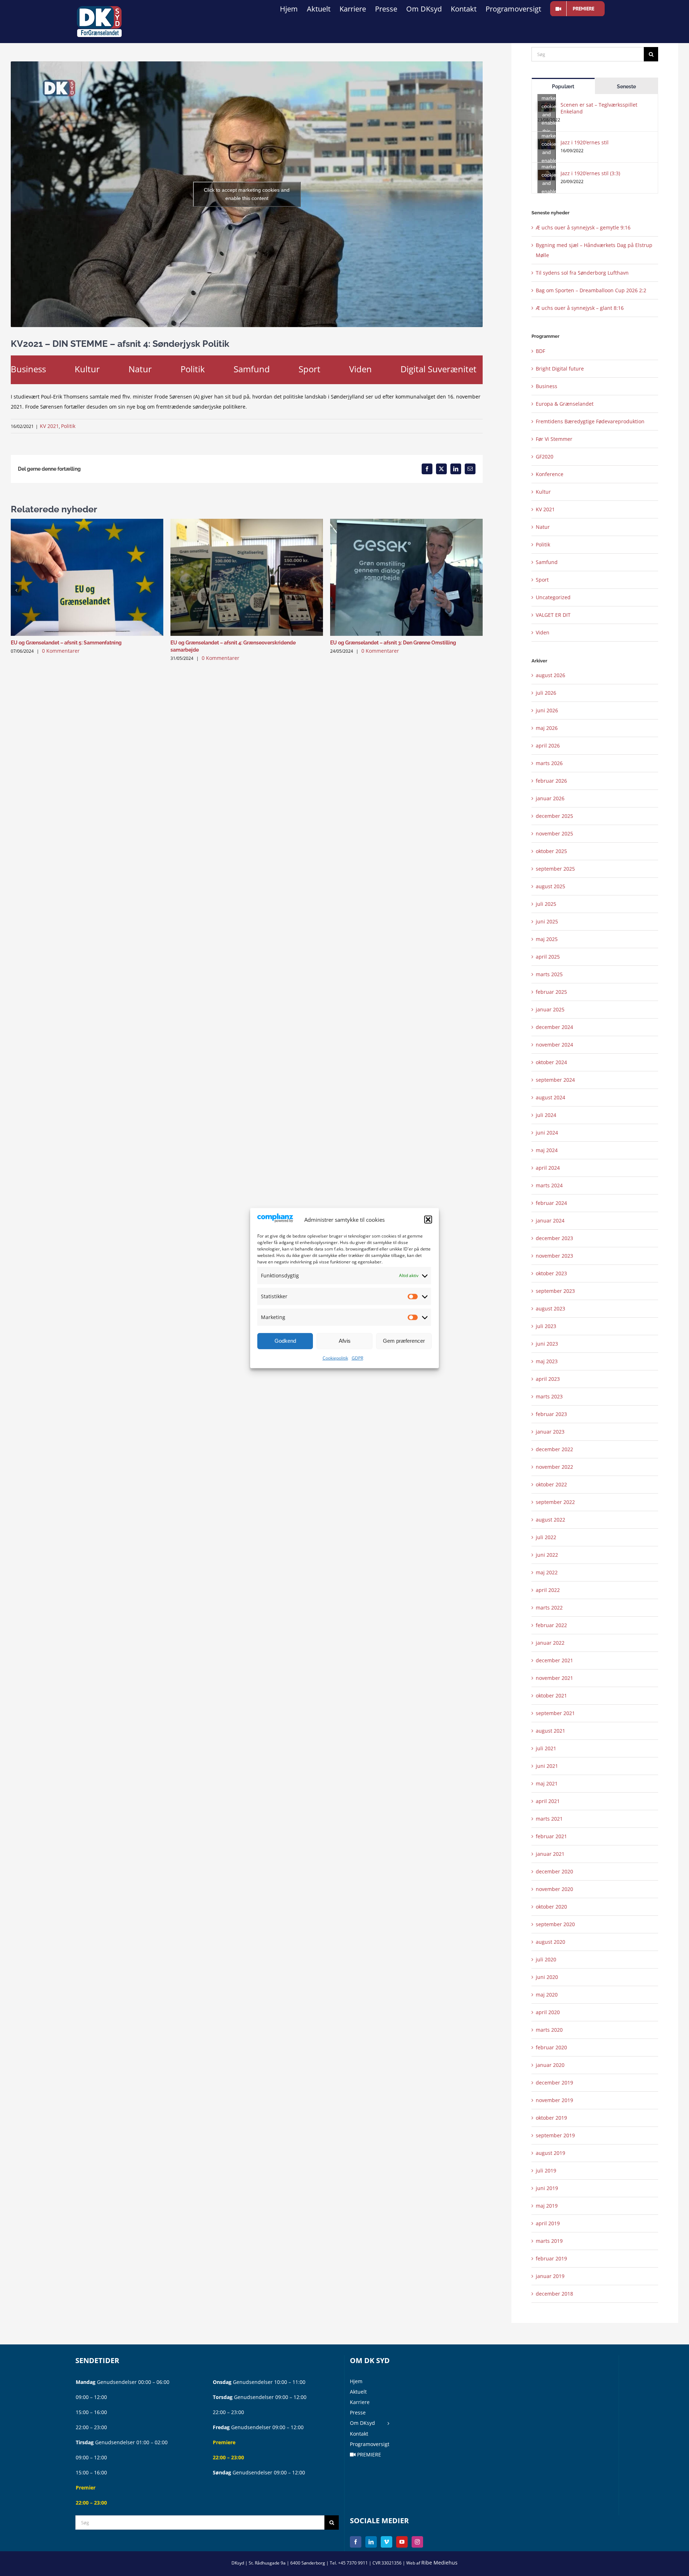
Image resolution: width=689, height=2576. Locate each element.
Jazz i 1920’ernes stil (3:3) (590, 173)
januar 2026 (550, 798)
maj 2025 (547, 939)
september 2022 (555, 1502)
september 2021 (555, 1713)
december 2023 (554, 1238)
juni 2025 (547, 921)
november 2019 (554, 2100)
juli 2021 (546, 1748)
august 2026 (550, 675)
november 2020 (554, 1889)
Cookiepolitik (335, 1358)
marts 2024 (549, 1185)
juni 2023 (547, 1344)
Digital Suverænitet (439, 369)
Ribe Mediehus (439, 2563)
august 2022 (550, 1520)
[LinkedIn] (371, 2542)
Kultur (87, 369)
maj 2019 (547, 2206)
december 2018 (554, 2294)
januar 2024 (550, 1221)
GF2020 (545, 456)
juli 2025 (546, 904)
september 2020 (555, 1924)
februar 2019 (551, 2258)
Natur (140, 369)
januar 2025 (550, 1009)
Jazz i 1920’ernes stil (585, 142)
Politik (193, 369)
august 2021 (550, 1731)
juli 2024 (546, 1115)
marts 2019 (549, 2241)
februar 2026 (551, 781)
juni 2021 (547, 1766)
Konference (550, 474)
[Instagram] (417, 2542)
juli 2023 (546, 1326)
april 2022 (548, 1590)
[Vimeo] (386, 2542)
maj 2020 (547, 1995)
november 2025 (554, 833)
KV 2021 (49, 426)
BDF (540, 351)
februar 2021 (551, 1836)
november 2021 (554, 1678)
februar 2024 (551, 1203)
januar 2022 (550, 1643)
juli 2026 (546, 693)
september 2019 (555, 2135)
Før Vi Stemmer (554, 439)
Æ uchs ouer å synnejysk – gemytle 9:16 (583, 227)
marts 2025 (549, 974)
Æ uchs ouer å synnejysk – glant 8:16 (580, 308)
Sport (310, 369)
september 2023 (555, 1291)
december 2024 (554, 1027)
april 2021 (548, 1801)
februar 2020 (551, 2047)
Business (28, 369)
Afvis (345, 1341)
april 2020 (548, 2012)
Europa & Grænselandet (565, 404)
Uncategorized (553, 597)
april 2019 (548, 2223)
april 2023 (548, 1379)
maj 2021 (547, 1783)
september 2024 (555, 1080)
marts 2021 (549, 1819)
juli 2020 (546, 1959)
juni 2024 (547, 1133)
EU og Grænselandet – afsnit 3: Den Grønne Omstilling (393, 643)
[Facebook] (356, 2542)
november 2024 (554, 1045)
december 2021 (554, 1660)
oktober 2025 (551, 851)
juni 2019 (547, 2188)
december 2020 (554, 1871)
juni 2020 (547, 1977)
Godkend (285, 1341)
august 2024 (550, 1097)
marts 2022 (549, 1608)
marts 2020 (549, 2030)
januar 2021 (550, 1854)
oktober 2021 (551, 1695)
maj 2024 (547, 1150)
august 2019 (550, 2153)
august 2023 (550, 1308)
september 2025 (555, 869)
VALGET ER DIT (553, 615)
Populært (563, 87)
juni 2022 (547, 1555)
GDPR (357, 1358)
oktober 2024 (551, 1062)
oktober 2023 (551, 1273)
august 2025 (550, 886)
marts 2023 (549, 1396)
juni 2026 (547, 710)
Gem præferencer (404, 1341)
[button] (428, 1220)
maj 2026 (547, 728)
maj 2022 (547, 1572)
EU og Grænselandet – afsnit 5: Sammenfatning (66, 643)
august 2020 (550, 1942)
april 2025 (548, 957)
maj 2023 (547, 1361)
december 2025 (554, 816)
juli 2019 (546, 2170)
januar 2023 (550, 1432)
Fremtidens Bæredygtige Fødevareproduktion (590, 421)
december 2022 (554, 1449)
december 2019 (554, 2083)
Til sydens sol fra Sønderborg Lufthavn (582, 273)
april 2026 (548, 746)
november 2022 (554, 1467)
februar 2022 (551, 1625)
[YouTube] (402, 2542)
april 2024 (548, 1168)
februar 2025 (551, 992)
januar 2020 (550, 2065)
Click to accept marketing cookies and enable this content (247, 194)
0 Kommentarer (61, 651)
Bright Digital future (560, 369)
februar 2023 (551, 1414)
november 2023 (554, 1256)
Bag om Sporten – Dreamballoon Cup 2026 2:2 (591, 290)
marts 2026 (549, 763)
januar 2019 (550, 2276)
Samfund (252, 369)
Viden (360, 369)
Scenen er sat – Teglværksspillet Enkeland (599, 108)
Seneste (626, 87)
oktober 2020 (551, 1907)
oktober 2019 (551, 2118)
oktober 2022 (551, 1484)
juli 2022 (546, 1537)
